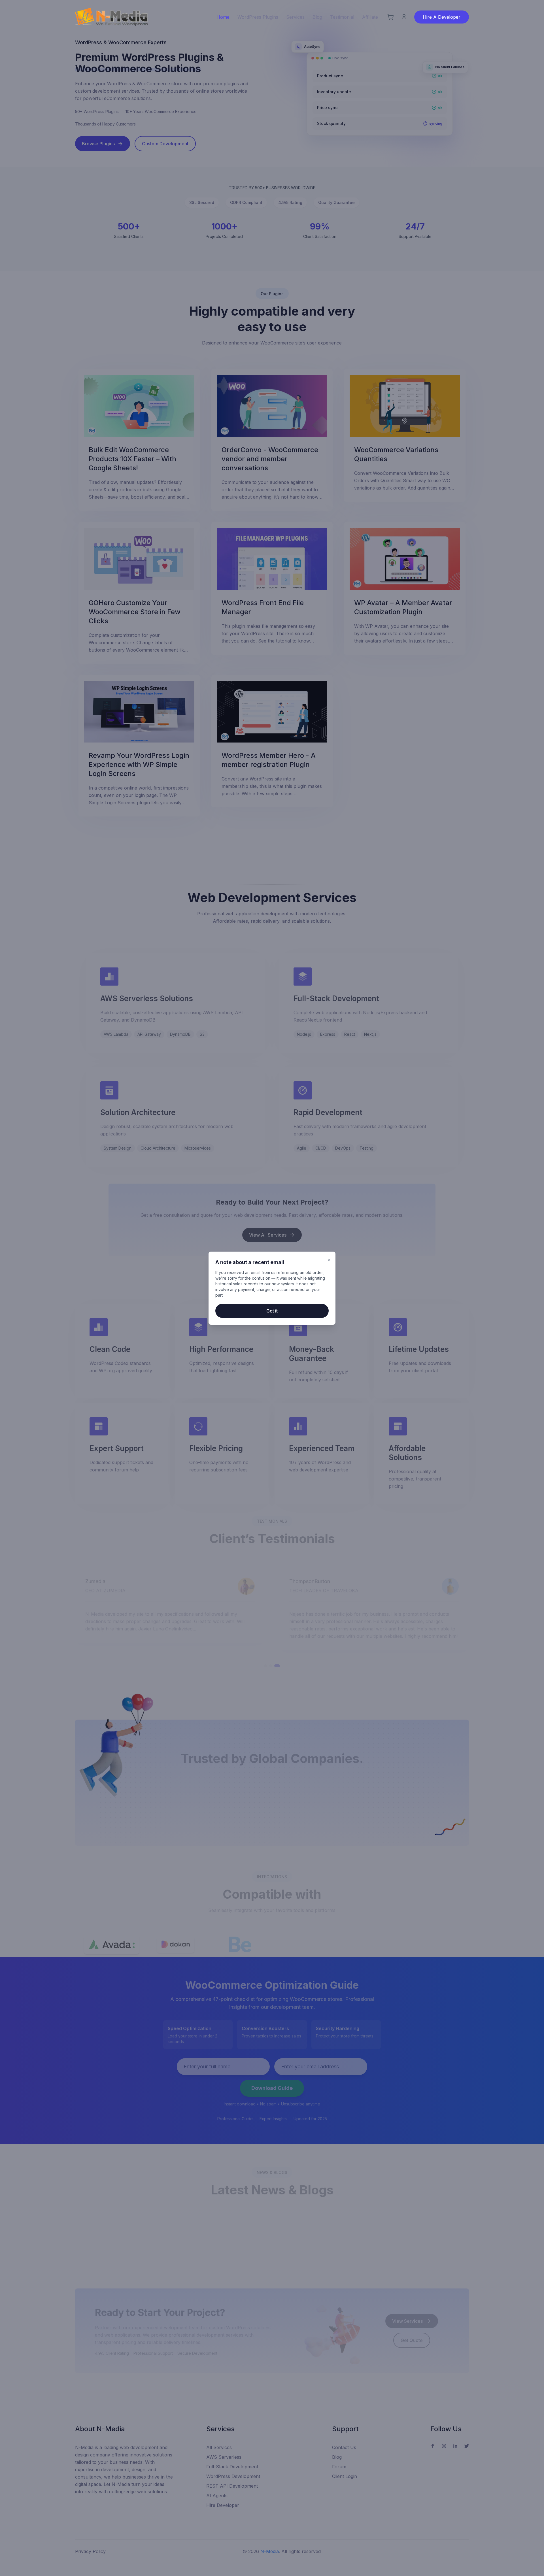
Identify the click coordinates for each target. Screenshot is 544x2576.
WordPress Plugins (258, 17)
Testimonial (342, 17)
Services (295, 17)
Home (223, 17)
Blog (317, 17)
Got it (272, 1311)
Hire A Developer (442, 17)
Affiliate (370, 17)
